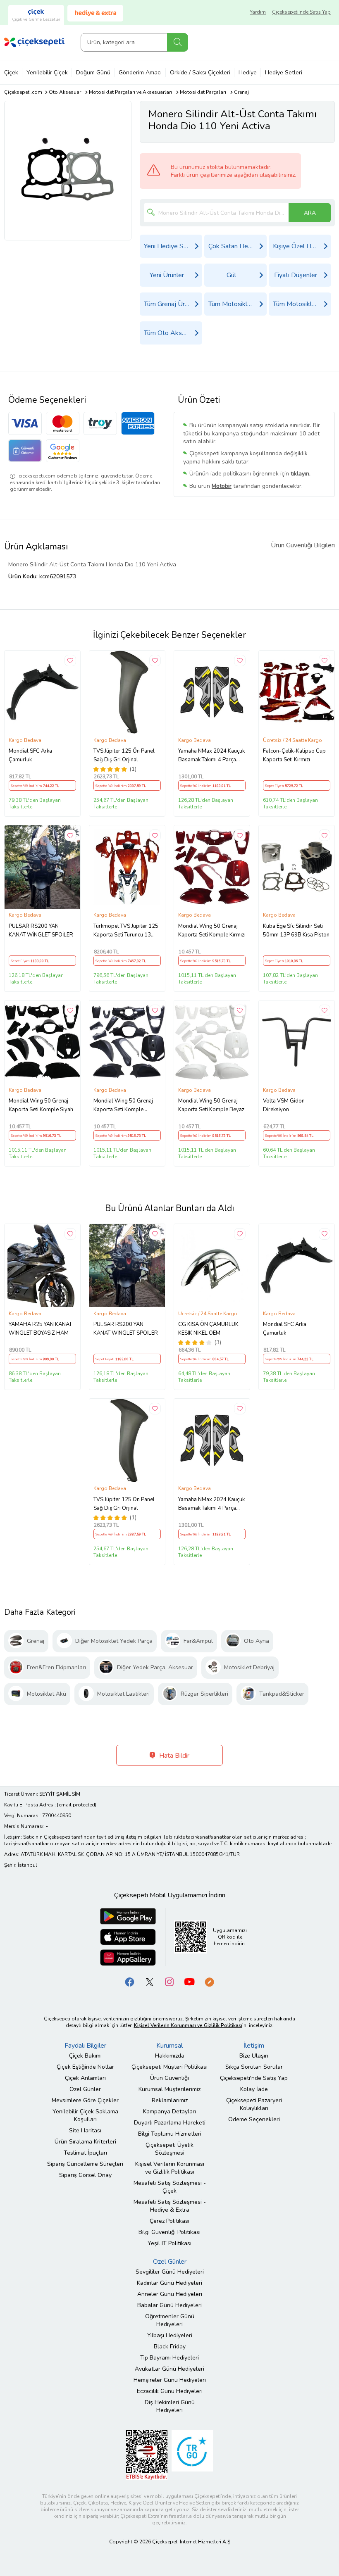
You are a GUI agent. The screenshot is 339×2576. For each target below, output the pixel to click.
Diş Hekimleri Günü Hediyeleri (170, 2406)
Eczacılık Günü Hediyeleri (170, 2391)
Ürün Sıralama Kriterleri (85, 2142)
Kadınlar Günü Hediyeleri (169, 2283)
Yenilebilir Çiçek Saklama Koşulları (85, 2115)
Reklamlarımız (170, 2100)
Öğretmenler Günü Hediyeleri (170, 2320)
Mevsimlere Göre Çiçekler (85, 2100)
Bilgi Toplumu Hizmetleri (170, 2134)
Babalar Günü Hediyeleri (169, 2305)
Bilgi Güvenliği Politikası (169, 2232)
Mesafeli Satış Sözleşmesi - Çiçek (170, 2187)
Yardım (258, 12)
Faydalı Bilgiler (85, 2046)
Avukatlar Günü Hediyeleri (169, 2369)
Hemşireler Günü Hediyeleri (170, 2380)
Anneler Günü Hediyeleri (170, 2294)
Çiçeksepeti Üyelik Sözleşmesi (169, 2149)
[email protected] (77, 1805)
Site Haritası (85, 2130)
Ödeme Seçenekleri (254, 2119)
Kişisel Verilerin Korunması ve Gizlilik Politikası (170, 2168)
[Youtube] (189, 1981)
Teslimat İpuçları (85, 2153)
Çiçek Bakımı (85, 2056)
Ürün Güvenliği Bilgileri (303, 545)
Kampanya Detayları (169, 2111)
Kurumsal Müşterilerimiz (169, 2089)
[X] (150, 1981)
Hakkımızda (170, 2056)
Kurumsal (169, 2046)
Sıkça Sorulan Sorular (254, 2067)
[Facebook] (130, 1981)
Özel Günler (85, 2089)
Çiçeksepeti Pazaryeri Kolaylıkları (254, 2104)
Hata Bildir (173, 1756)
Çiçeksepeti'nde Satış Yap (301, 12)
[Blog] (209, 1981)
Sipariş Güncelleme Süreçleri (85, 2164)
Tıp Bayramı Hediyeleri (169, 2358)
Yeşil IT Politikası (169, 2243)
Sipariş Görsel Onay (85, 2175)
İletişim (254, 2046)
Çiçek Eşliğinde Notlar (85, 2067)
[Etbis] (147, 2454)
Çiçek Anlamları (85, 2078)
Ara (178, 42)
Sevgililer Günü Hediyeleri (170, 2272)
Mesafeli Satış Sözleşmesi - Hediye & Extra (170, 2206)
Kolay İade (254, 2089)
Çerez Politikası (169, 2221)
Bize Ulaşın (254, 2056)
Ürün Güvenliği (169, 2078)
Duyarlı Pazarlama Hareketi (170, 2123)
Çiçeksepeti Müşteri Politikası (169, 2067)
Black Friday (170, 2347)
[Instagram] (169, 1981)
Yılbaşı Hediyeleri (170, 2335)
